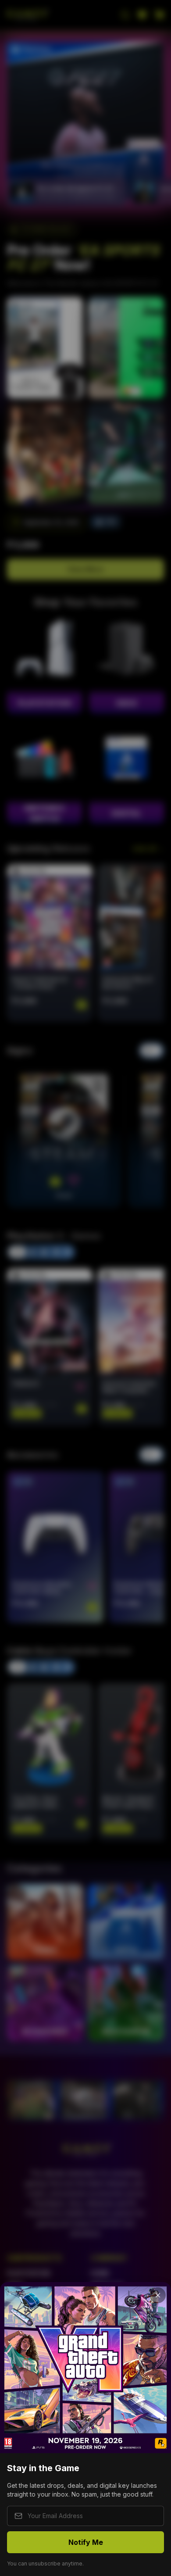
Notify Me (86, 2542)
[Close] (158, 2295)
